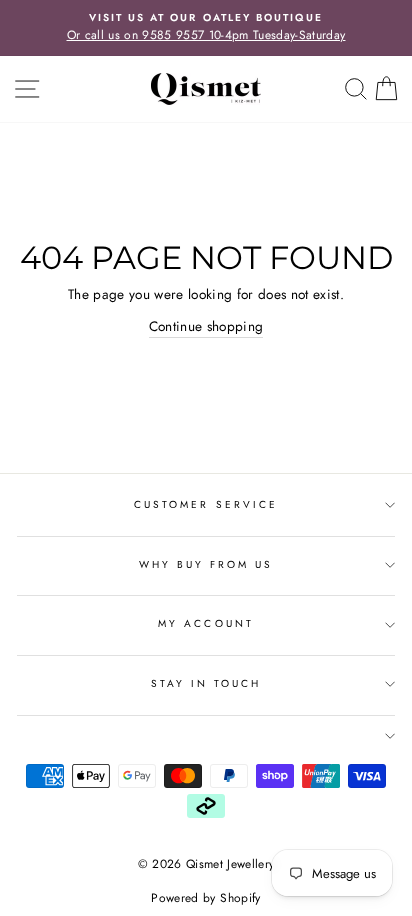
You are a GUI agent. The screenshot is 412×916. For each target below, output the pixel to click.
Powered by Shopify (205, 898)
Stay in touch (206, 683)
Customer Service (206, 504)
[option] (206, 28)
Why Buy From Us (206, 564)
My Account (206, 623)
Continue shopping (206, 326)
